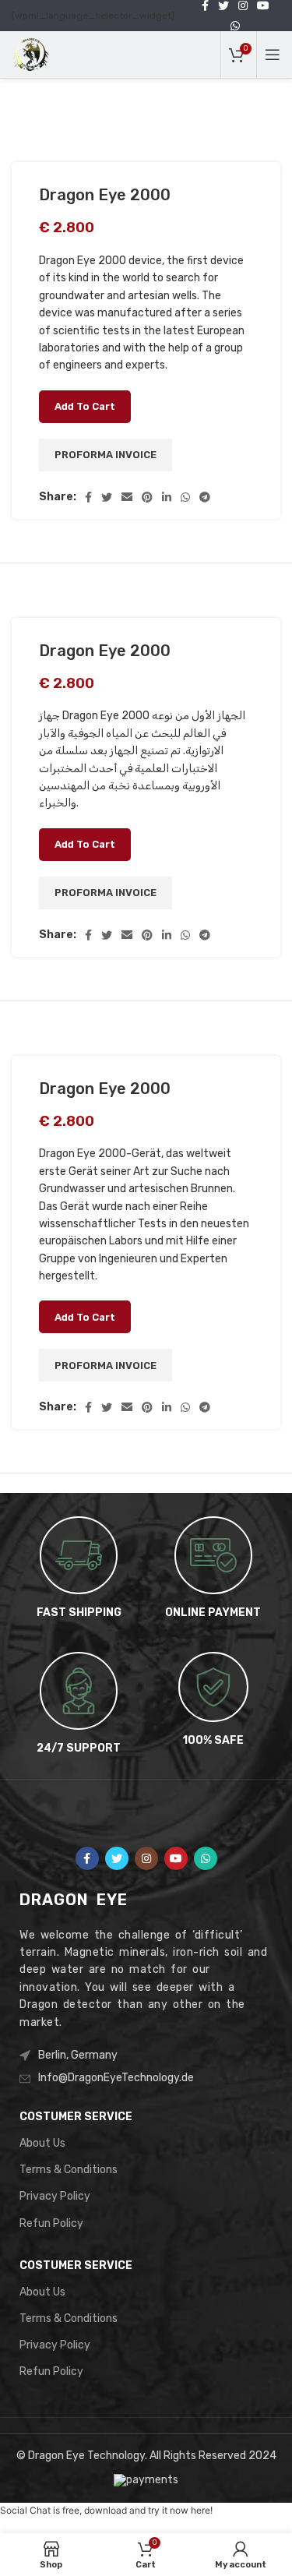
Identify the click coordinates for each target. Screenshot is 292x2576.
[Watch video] (39, 115)
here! (202, 2510)
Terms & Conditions (69, 2170)
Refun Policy (51, 2223)
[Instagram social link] (146, 1858)
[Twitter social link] (107, 497)
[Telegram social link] (205, 497)
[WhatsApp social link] (235, 26)
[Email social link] (127, 497)
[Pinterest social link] (147, 497)
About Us (42, 2143)
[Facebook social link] (88, 497)
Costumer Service (76, 2117)
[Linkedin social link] (167, 497)
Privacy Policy (55, 2196)
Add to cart (85, 406)
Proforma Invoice (106, 455)
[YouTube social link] (176, 1858)
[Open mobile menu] (273, 55)
